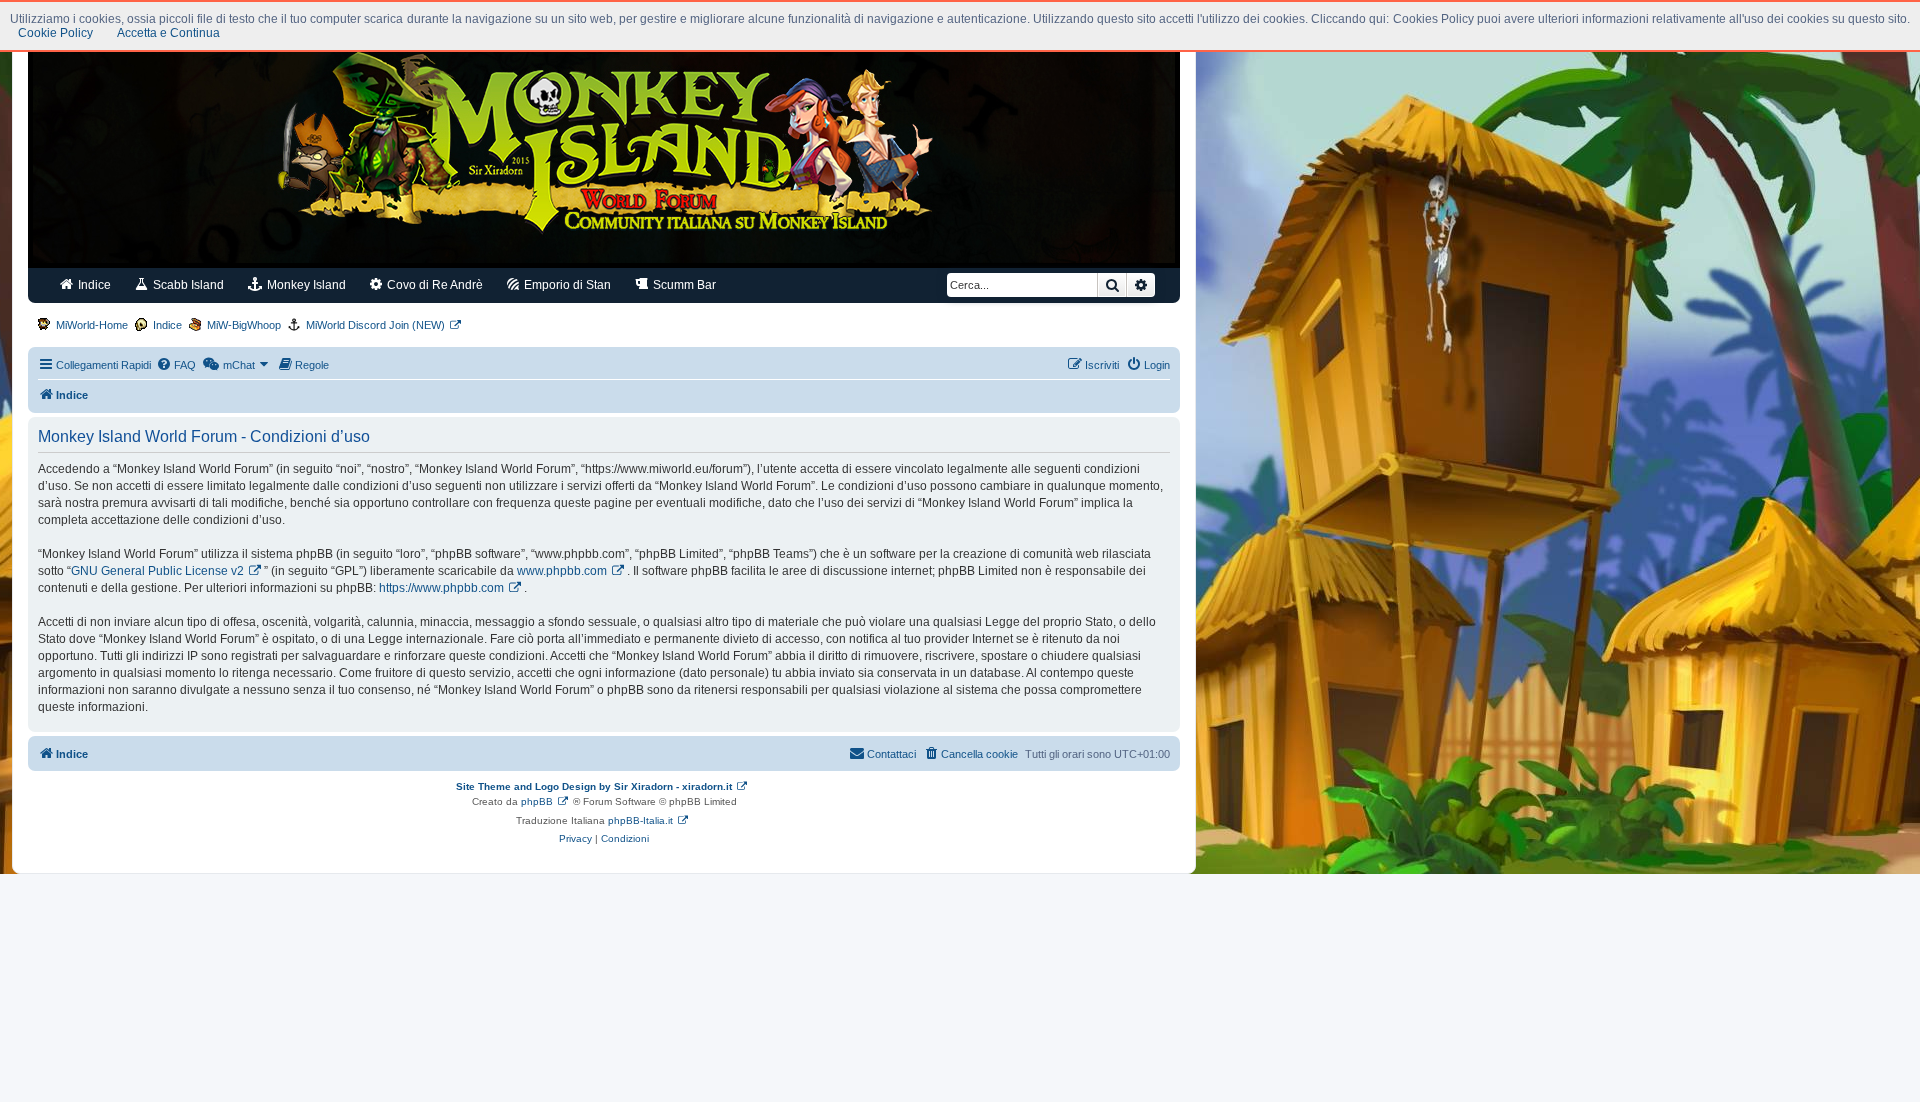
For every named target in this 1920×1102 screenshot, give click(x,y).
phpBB (537, 801)
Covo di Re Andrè (433, 285)
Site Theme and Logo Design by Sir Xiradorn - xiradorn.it (594, 786)
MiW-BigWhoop (244, 325)
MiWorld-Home (92, 325)
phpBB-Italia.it (640, 820)
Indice (93, 285)
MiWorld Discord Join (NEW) (375, 325)
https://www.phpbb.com (441, 588)
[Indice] (604, 148)
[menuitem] (176, 365)
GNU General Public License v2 (157, 571)
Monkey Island (305, 285)
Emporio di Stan (566, 285)
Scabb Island (187, 285)
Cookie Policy (55, 33)
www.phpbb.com (562, 571)
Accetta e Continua (168, 33)
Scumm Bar (683, 285)
